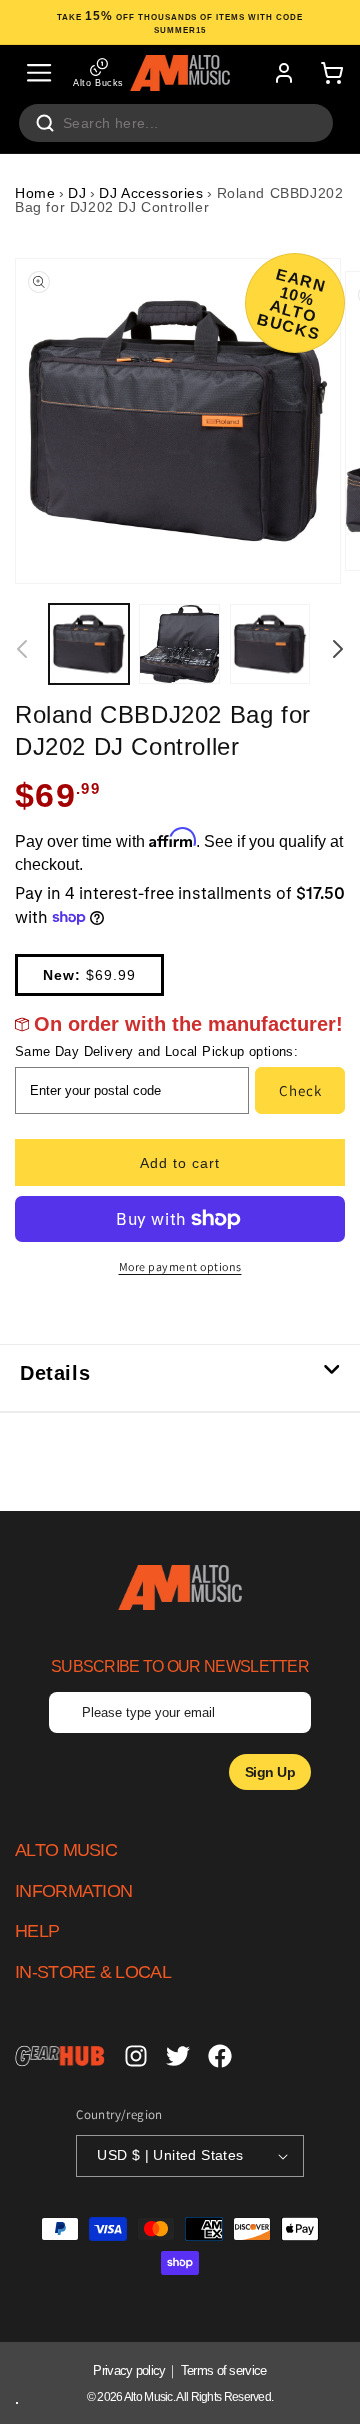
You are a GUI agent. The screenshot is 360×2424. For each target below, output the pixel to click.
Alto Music (148, 2397)
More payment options (180, 1266)
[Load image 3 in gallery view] (270, 644)
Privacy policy (129, 2370)
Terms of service (224, 2370)
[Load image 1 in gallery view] (89, 644)
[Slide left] (22, 649)
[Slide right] (338, 649)
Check (300, 1090)
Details (55, 1373)
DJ (77, 193)
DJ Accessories (151, 193)
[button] (39, 73)
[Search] (45, 123)
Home (35, 193)
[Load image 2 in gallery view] (179, 644)
